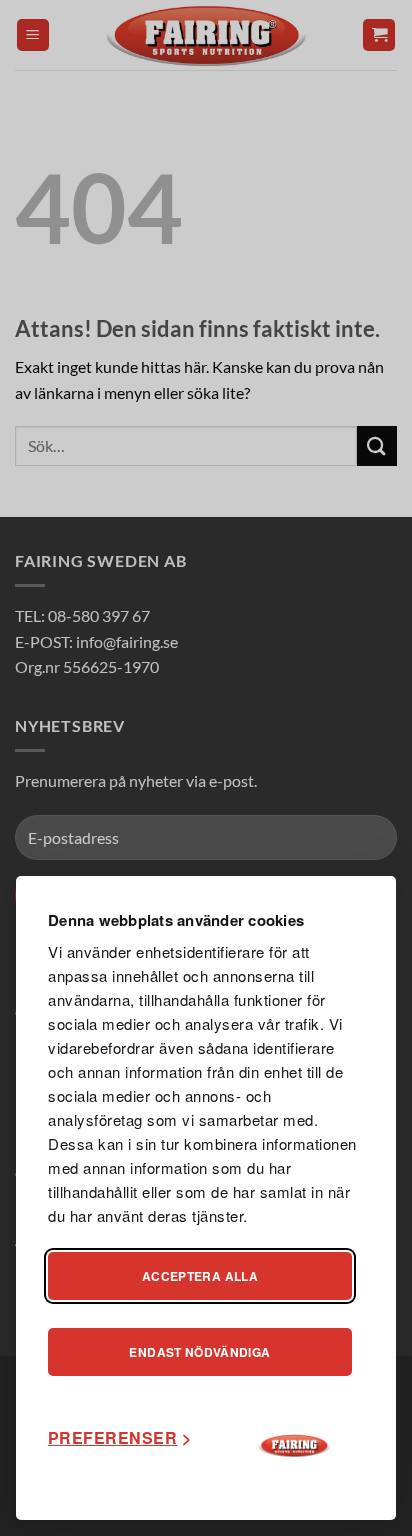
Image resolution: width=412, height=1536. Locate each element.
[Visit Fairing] (294, 1446)
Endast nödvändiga (199, 1352)
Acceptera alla (200, 1276)
